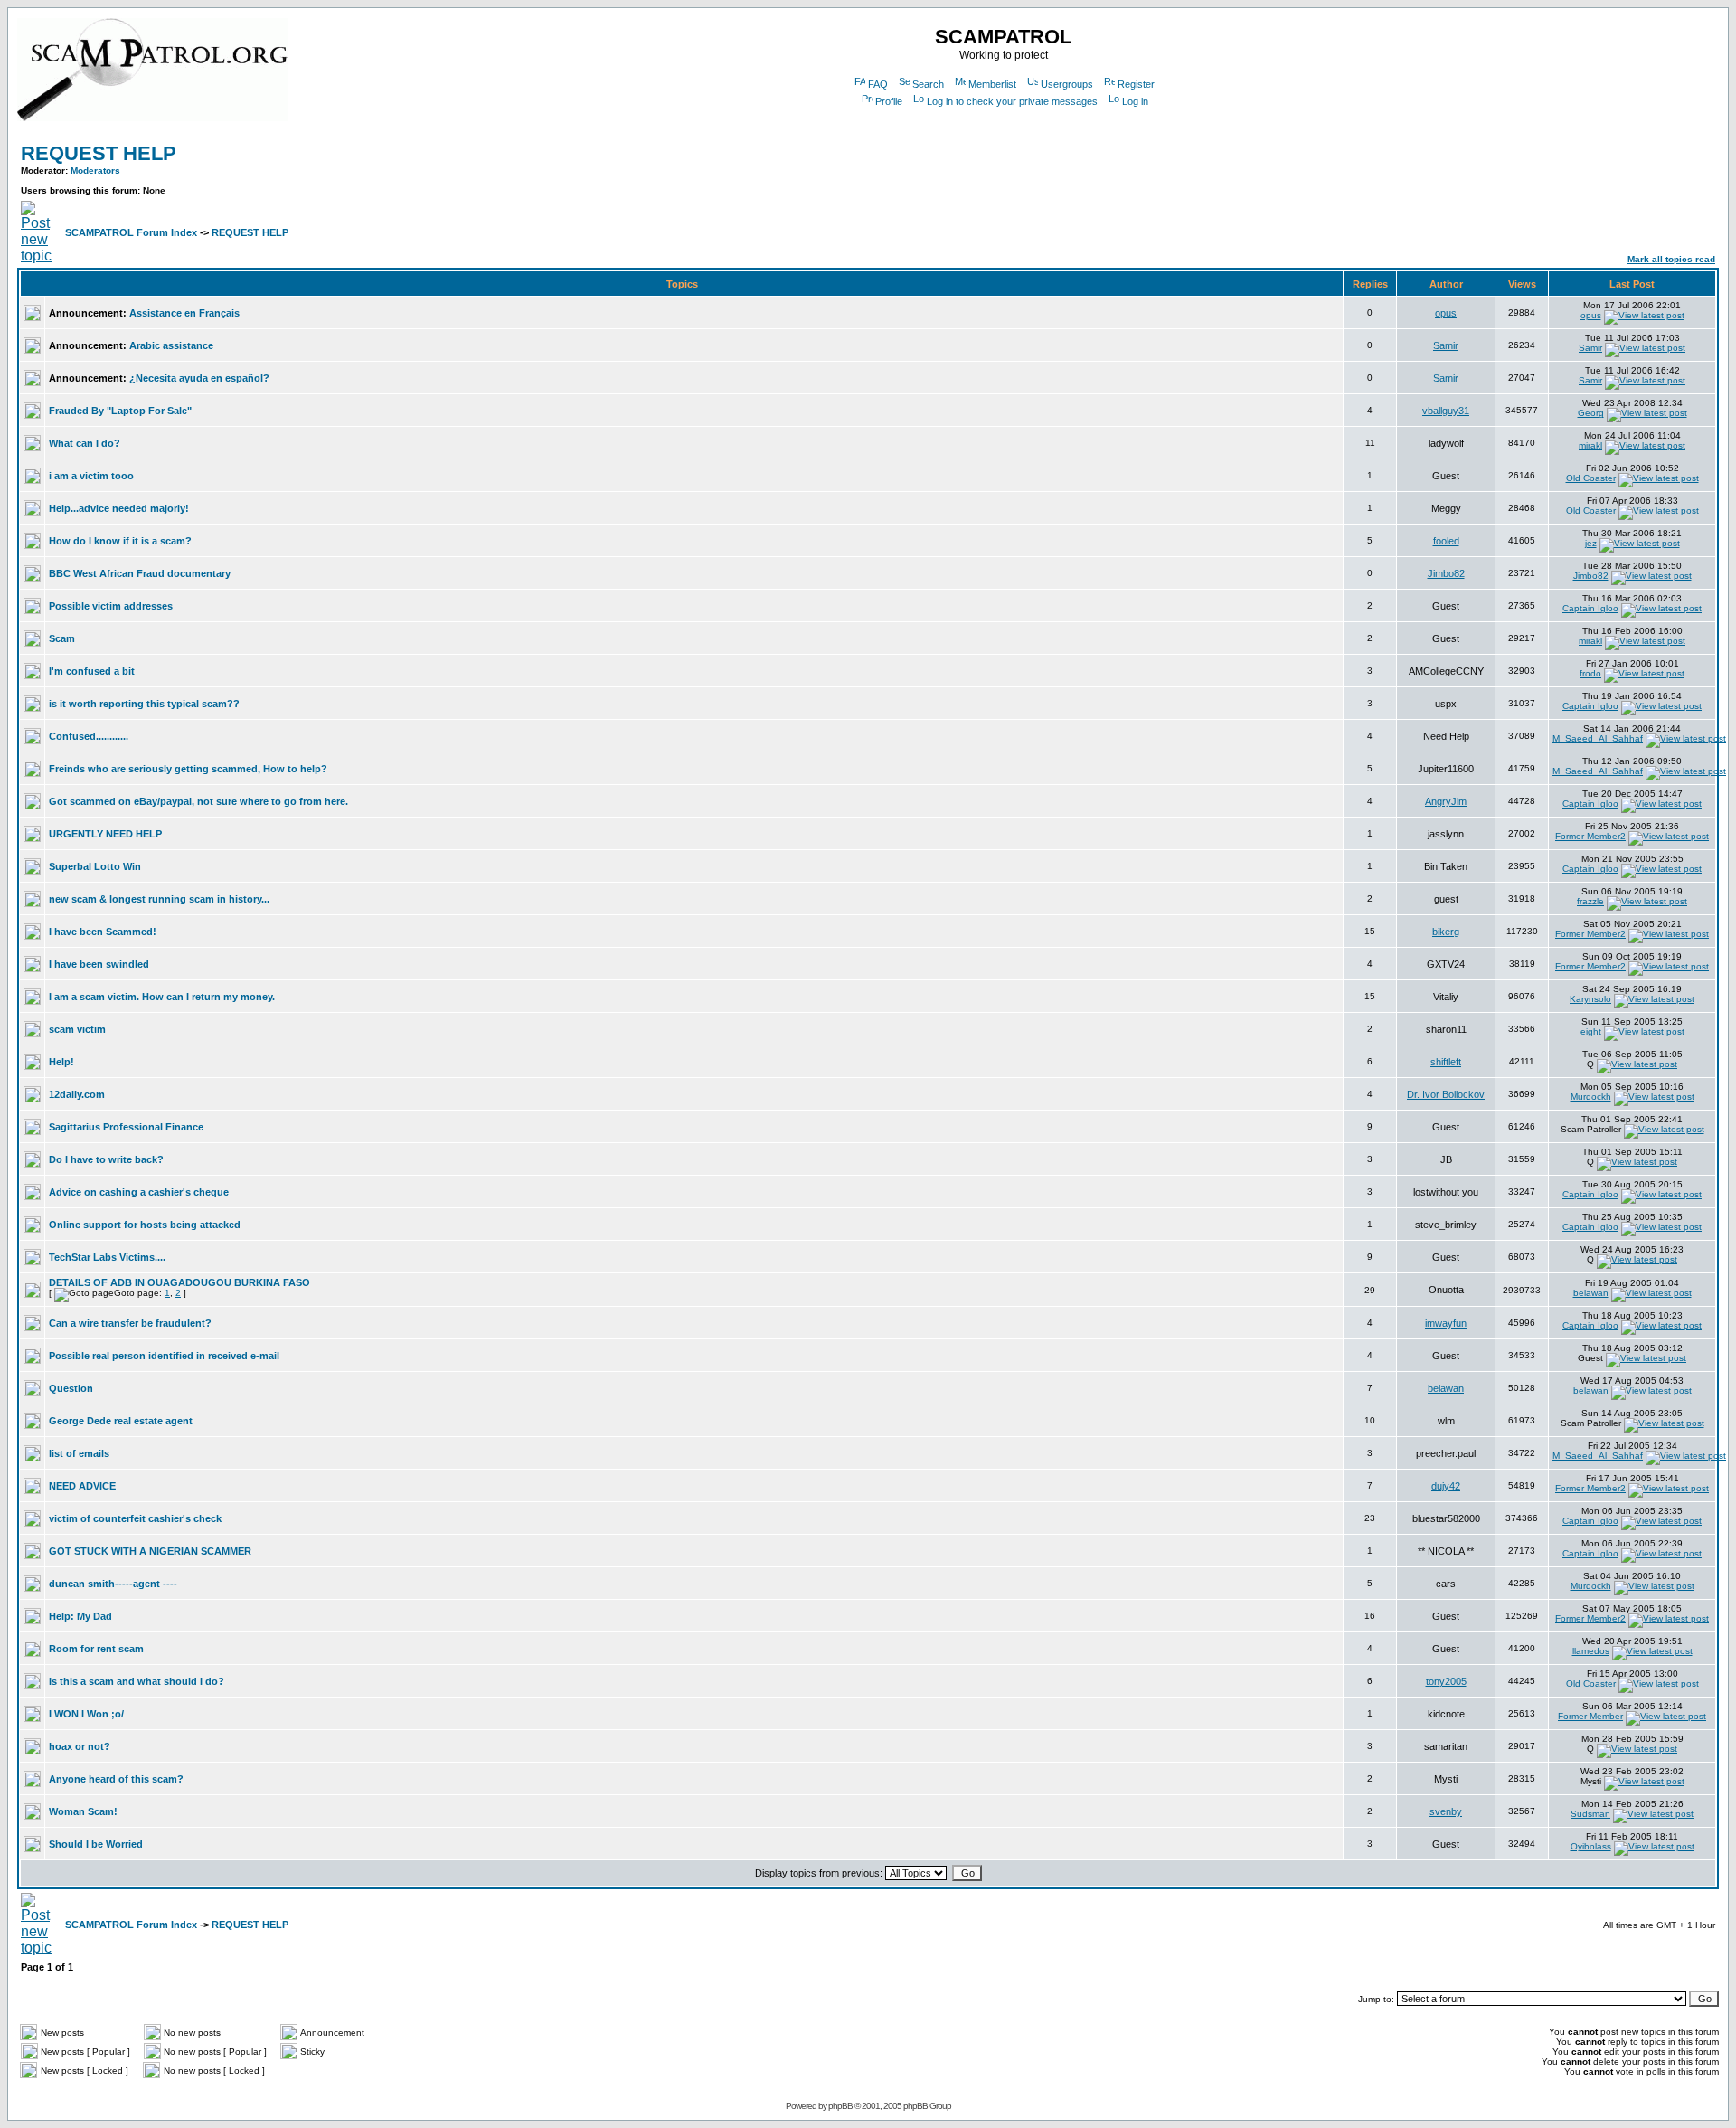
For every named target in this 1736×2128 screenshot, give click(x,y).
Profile (889, 101)
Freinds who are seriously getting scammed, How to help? (188, 769)
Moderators (95, 170)
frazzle (1590, 901)
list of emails (79, 1453)
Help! (61, 1062)
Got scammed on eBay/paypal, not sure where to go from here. (198, 801)
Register (1136, 84)
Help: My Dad (80, 1616)
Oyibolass (1591, 1846)
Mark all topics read (1671, 259)
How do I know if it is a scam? (120, 541)
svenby (1446, 1811)
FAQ (878, 84)
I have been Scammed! (103, 932)
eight (1591, 1031)
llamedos (1591, 1651)
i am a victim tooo (91, 476)
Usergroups (1067, 84)
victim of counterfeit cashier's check (135, 1518)
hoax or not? (80, 1746)
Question (71, 1388)
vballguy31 (1446, 411)
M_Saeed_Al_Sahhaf (1598, 738)
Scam (62, 638)
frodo (1590, 673)
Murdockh (1591, 1097)
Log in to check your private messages (1012, 101)
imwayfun (1446, 1323)
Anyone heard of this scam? (116, 1779)
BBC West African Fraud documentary (140, 573)
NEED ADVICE (82, 1486)
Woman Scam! (83, 1811)
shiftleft (1446, 1062)
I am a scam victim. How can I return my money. (162, 997)
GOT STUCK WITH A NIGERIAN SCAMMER (150, 1551)
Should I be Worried (96, 1844)
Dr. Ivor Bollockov (1446, 1094)
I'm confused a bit (92, 671)
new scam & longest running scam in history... (159, 899)
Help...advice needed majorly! (119, 508)
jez (1591, 543)
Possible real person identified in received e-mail (164, 1356)
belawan (1591, 1293)
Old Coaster (1591, 478)
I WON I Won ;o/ (86, 1714)
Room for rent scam (96, 1649)
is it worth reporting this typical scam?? (144, 704)
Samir (1446, 345)
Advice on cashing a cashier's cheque (139, 1192)
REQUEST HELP (99, 153)
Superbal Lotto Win (95, 866)
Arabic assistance (171, 345)
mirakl (1590, 445)
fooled (1446, 541)
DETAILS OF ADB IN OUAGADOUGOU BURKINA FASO (179, 1282)
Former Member (1590, 1716)
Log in (1135, 101)
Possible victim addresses (111, 606)
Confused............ (89, 736)
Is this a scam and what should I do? (137, 1681)
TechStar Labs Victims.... (107, 1257)
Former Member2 (1590, 836)
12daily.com (77, 1094)
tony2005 (1446, 1681)
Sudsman (1590, 1814)
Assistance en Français (184, 313)
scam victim (77, 1029)
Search (928, 84)
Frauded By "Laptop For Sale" (120, 411)
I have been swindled (99, 964)
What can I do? (85, 443)
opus (1446, 313)
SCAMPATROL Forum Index (131, 232)
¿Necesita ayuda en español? (199, 378)
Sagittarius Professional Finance (126, 1127)
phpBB (840, 2106)
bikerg (1446, 932)
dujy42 (1446, 1486)
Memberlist (992, 84)
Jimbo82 (1446, 573)
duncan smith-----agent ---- (113, 1584)
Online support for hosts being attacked (145, 1225)
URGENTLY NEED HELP (105, 834)
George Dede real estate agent (121, 1421)
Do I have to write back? (106, 1159)
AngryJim (1446, 801)
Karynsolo (1590, 999)
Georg (1591, 413)
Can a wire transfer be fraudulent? (130, 1323)
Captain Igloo (1590, 608)
